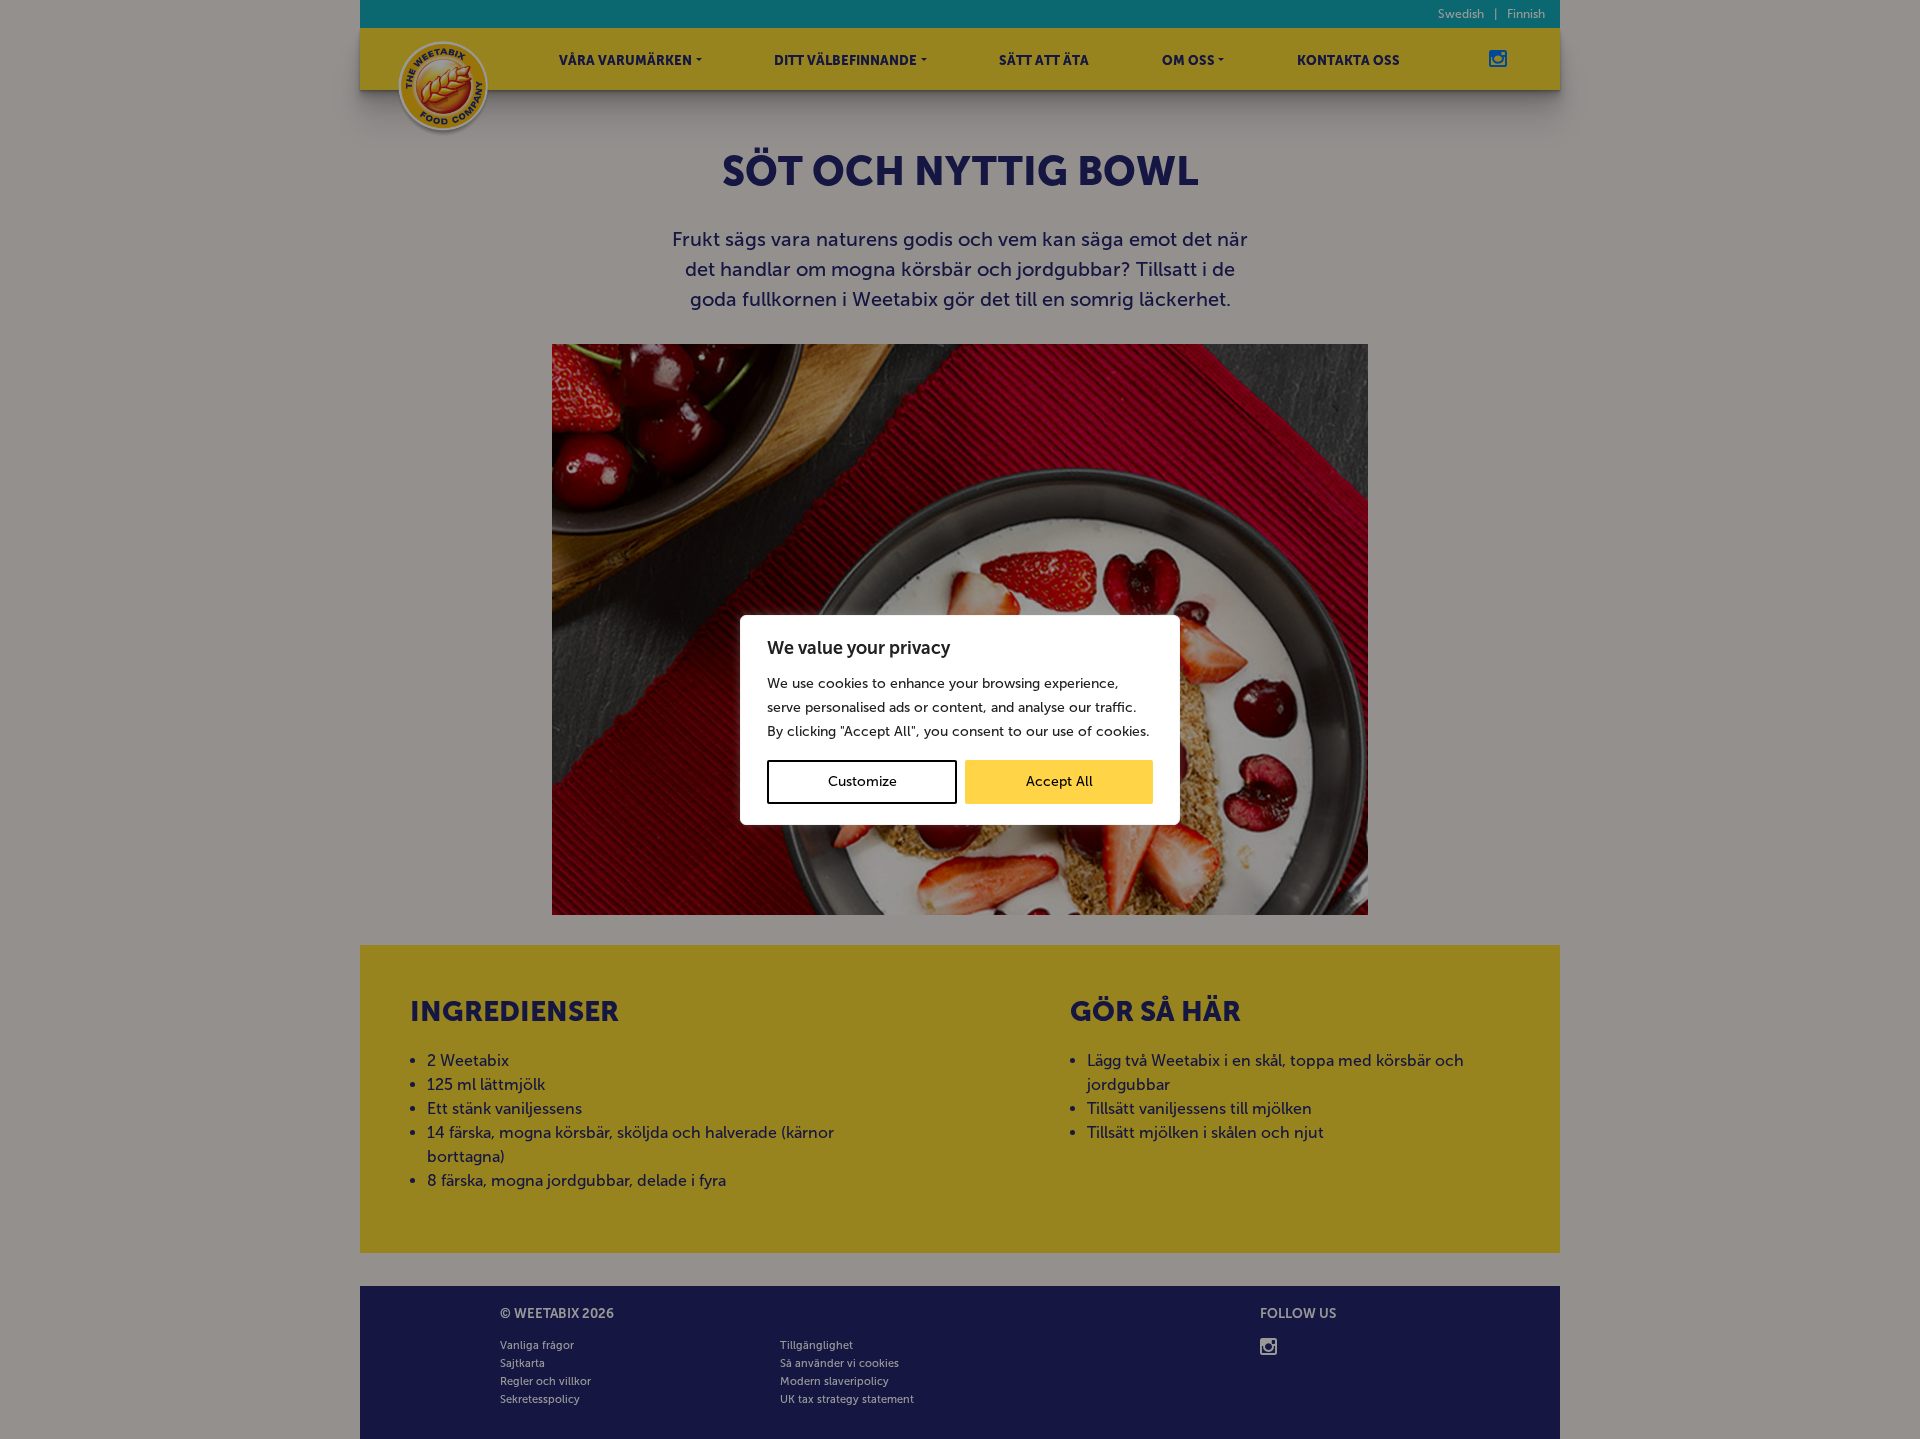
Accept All (1059, 781)
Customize (862, 781)
